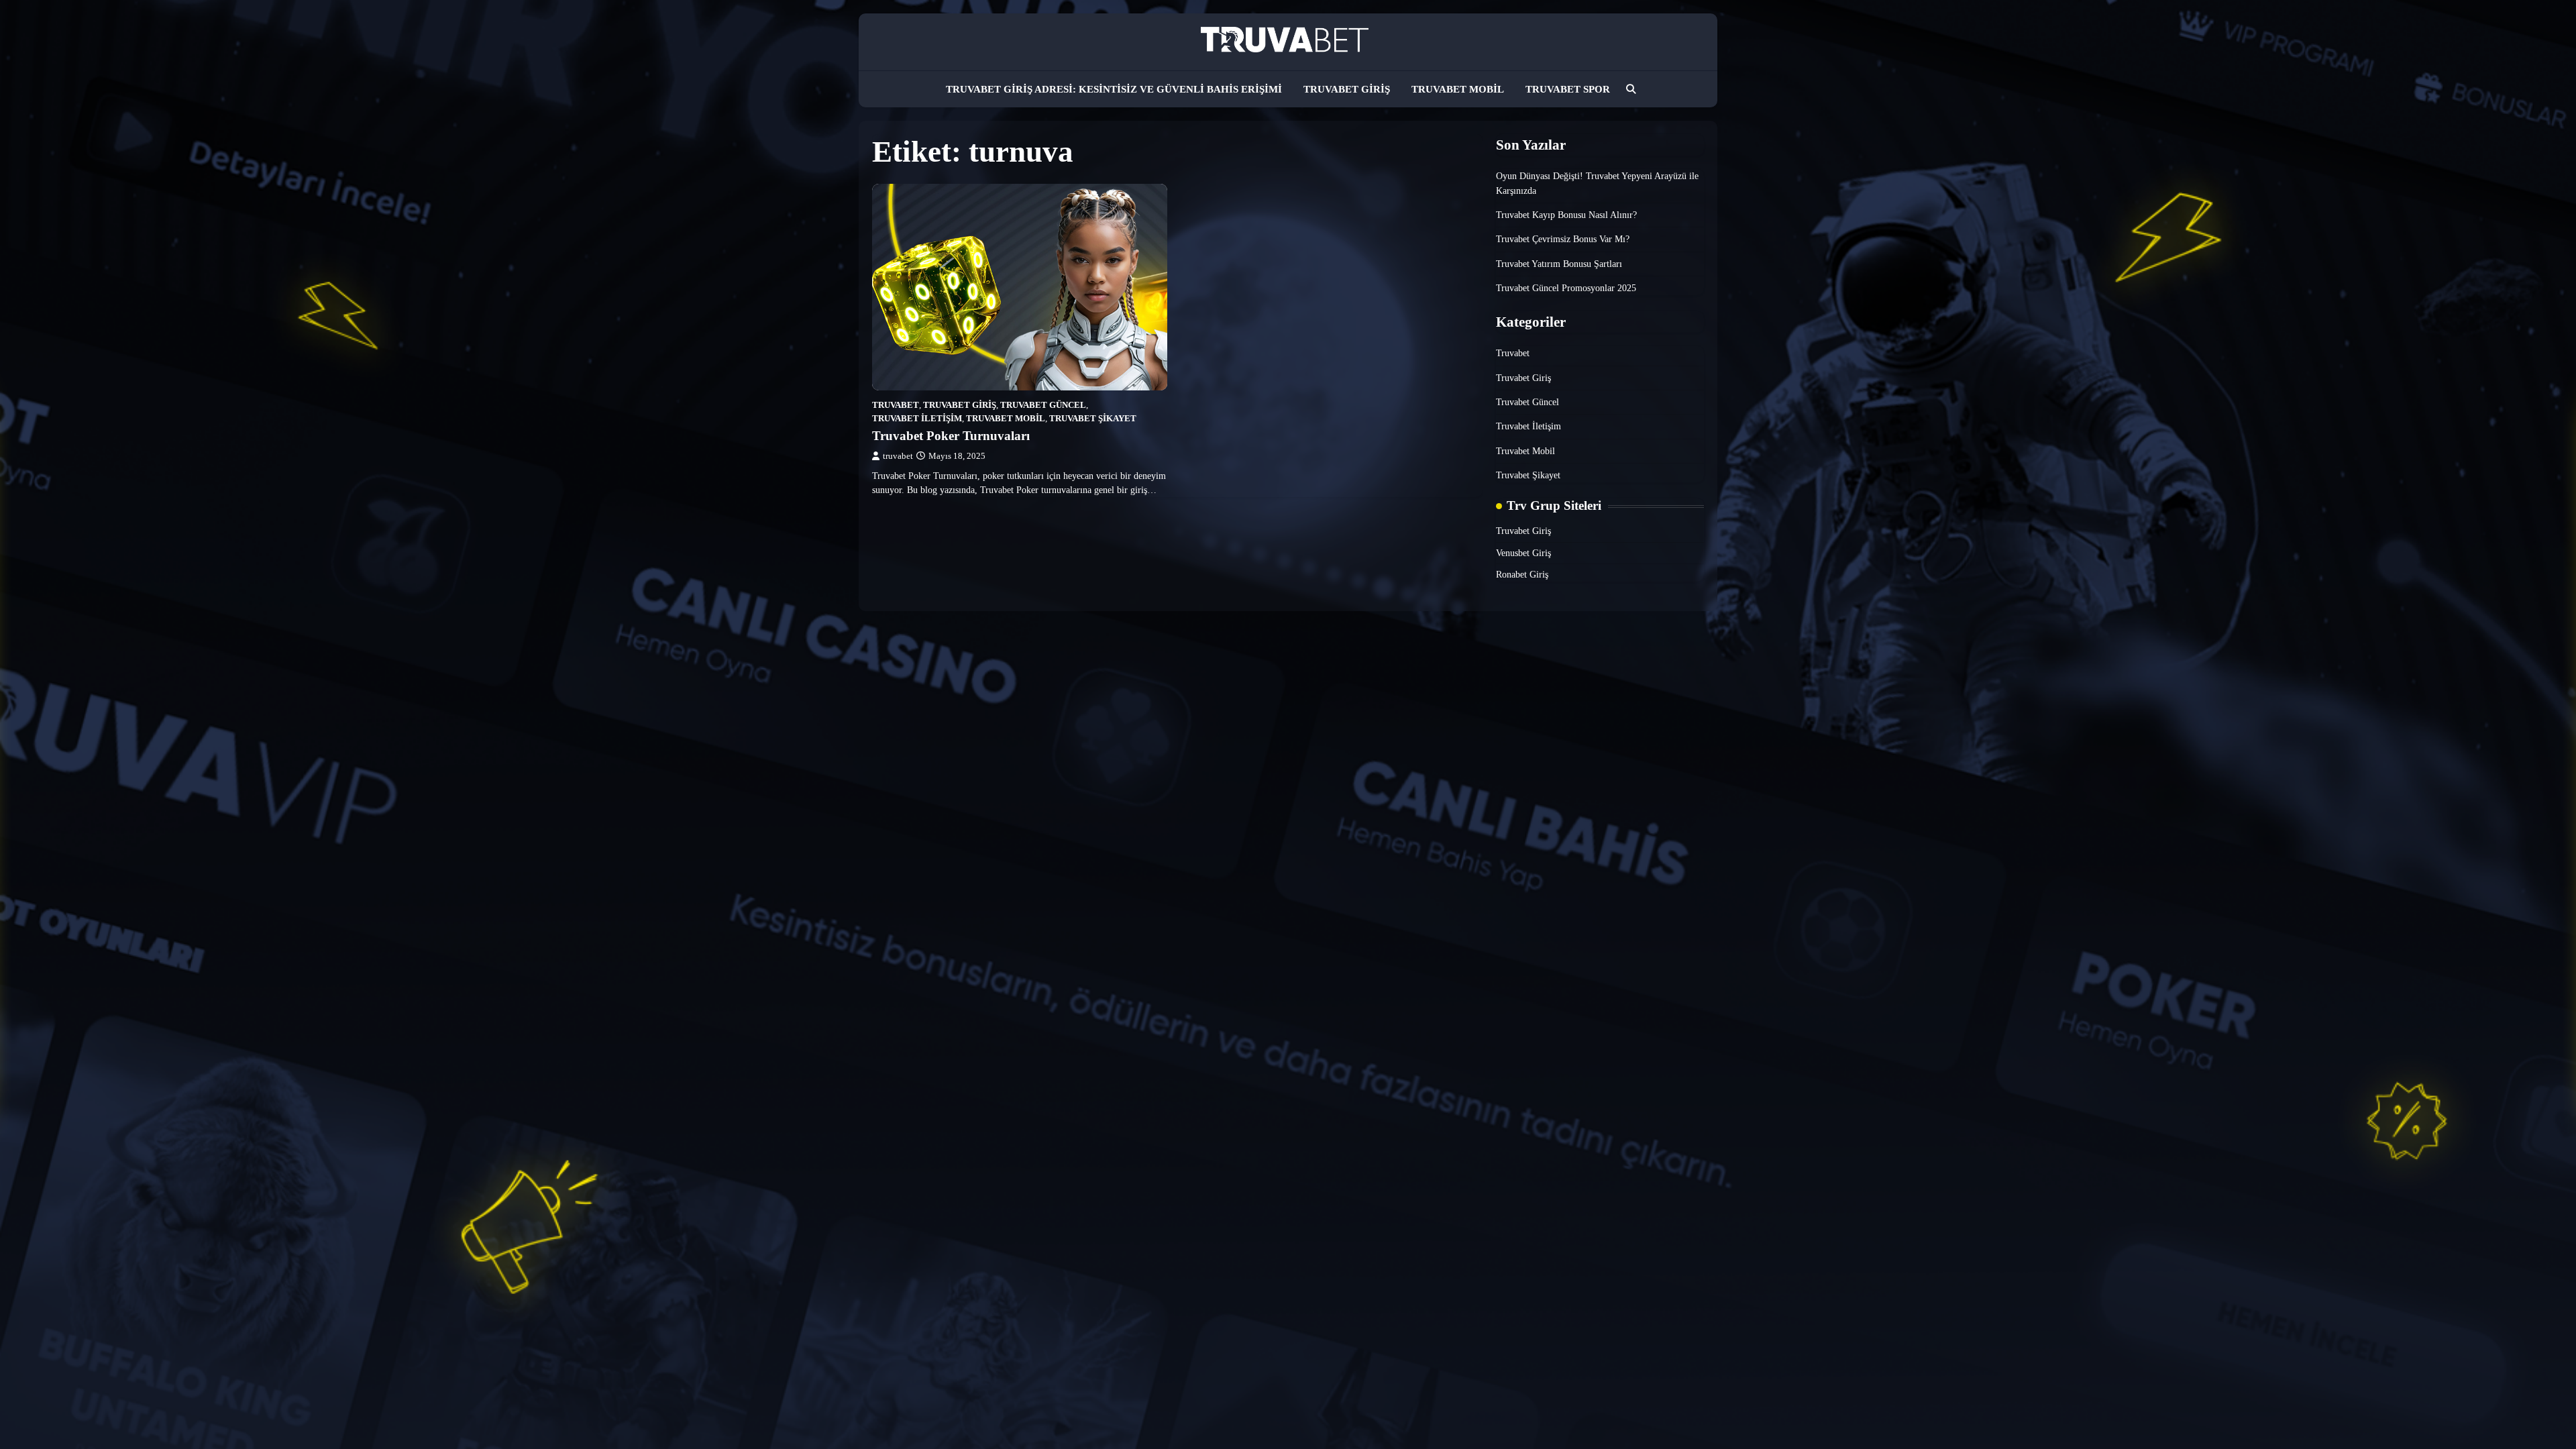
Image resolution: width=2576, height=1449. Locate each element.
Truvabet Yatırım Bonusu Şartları (1559, 264)
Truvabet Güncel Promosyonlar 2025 (1566, 288)
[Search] (1631, 89)
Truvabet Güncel (1043, 405)
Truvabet (896, 405)
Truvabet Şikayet (1093, 419)
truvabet (898, 456)
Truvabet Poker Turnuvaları (951, 436)
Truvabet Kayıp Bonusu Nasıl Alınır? (1566, 215)
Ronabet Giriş (1522, 574)
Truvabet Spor (1568, 89)
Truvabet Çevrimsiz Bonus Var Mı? (1563, 239)
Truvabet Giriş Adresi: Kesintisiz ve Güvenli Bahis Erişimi (1114, 89)
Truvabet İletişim (917, 419)
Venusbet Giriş (1523, 553)
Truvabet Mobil (1458, 89)
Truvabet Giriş (1347, 89)
